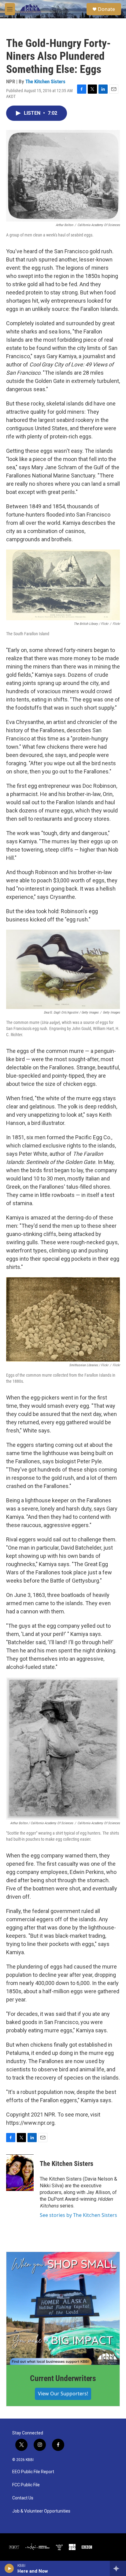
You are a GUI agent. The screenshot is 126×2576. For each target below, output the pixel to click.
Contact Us (23, 2498)
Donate (106, 9)
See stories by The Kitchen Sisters (78, 2215)
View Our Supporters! (63, 2394)
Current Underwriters (63, 2378)
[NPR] (14, 2547)
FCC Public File (26, 2485)
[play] (9, 2568)
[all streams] (118, 2568)
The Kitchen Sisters (45, 81)
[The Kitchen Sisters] (20, 2173)
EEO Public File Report (33, 2472)
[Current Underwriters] (63, 2308)
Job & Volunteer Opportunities (41, 2511)
